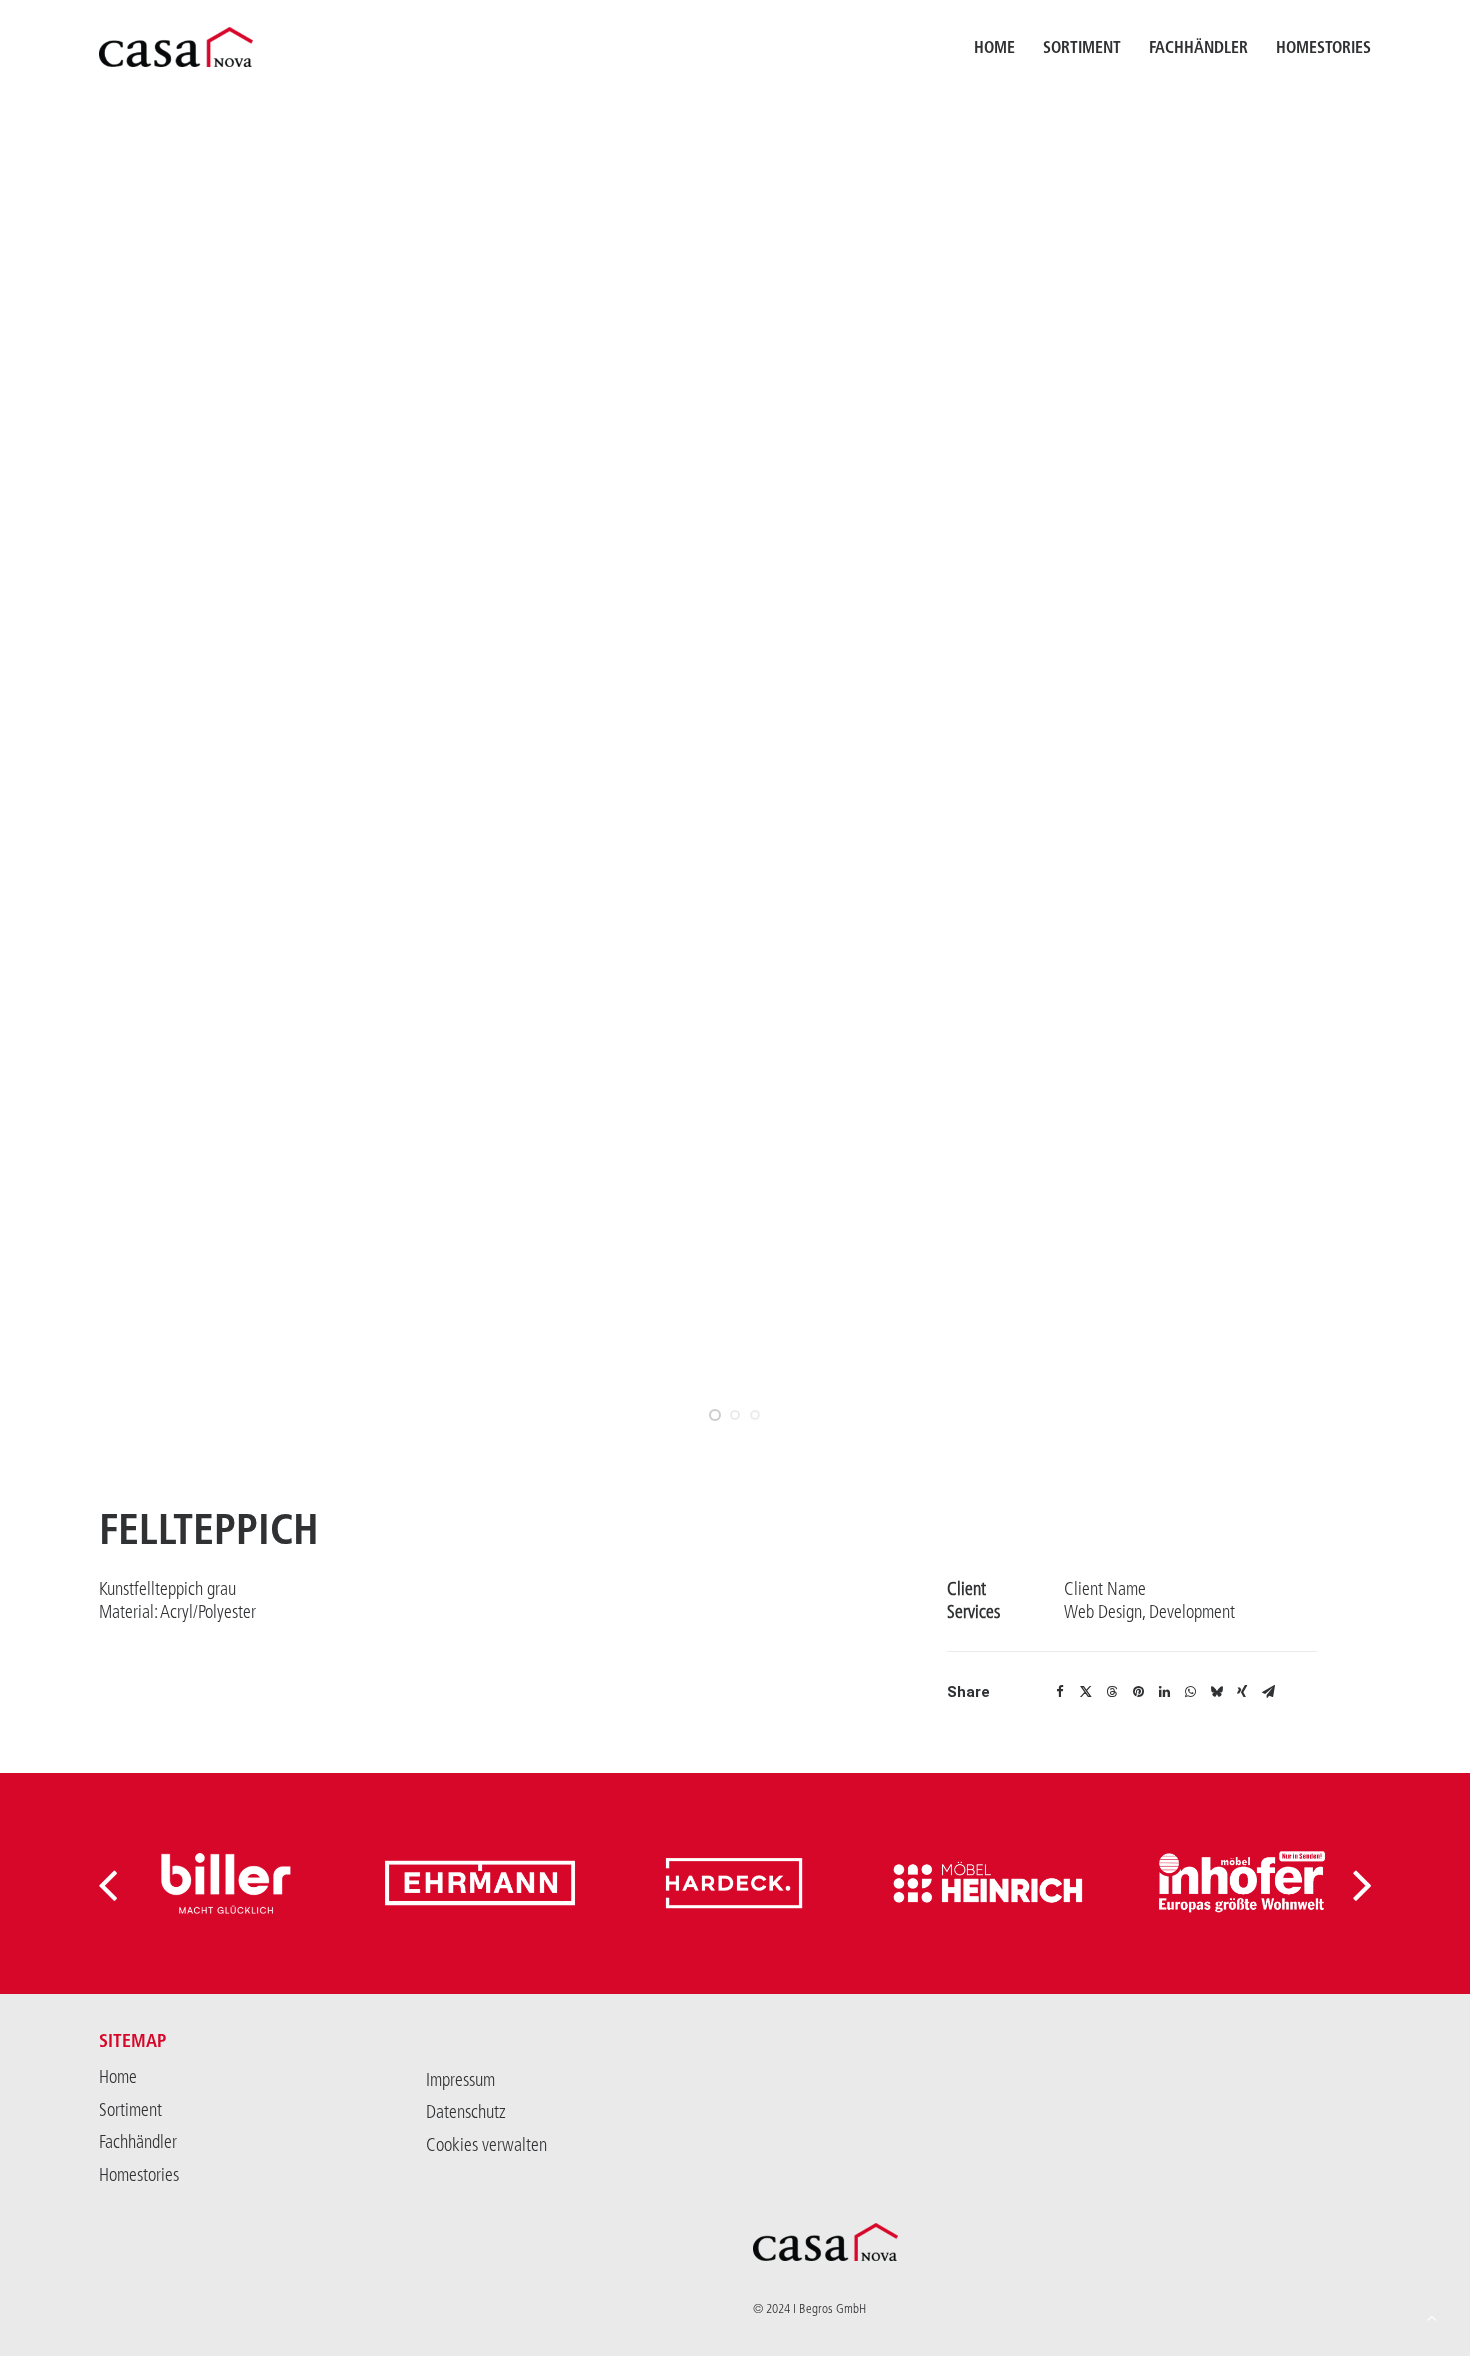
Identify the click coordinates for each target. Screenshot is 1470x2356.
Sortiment (1082, 47)
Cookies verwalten (486, 2145)
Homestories (1323, 47)
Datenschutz (466, 2112)
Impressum (460, 2080)
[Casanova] (176, 47)
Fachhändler (1198, 47)
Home (994, 47)
